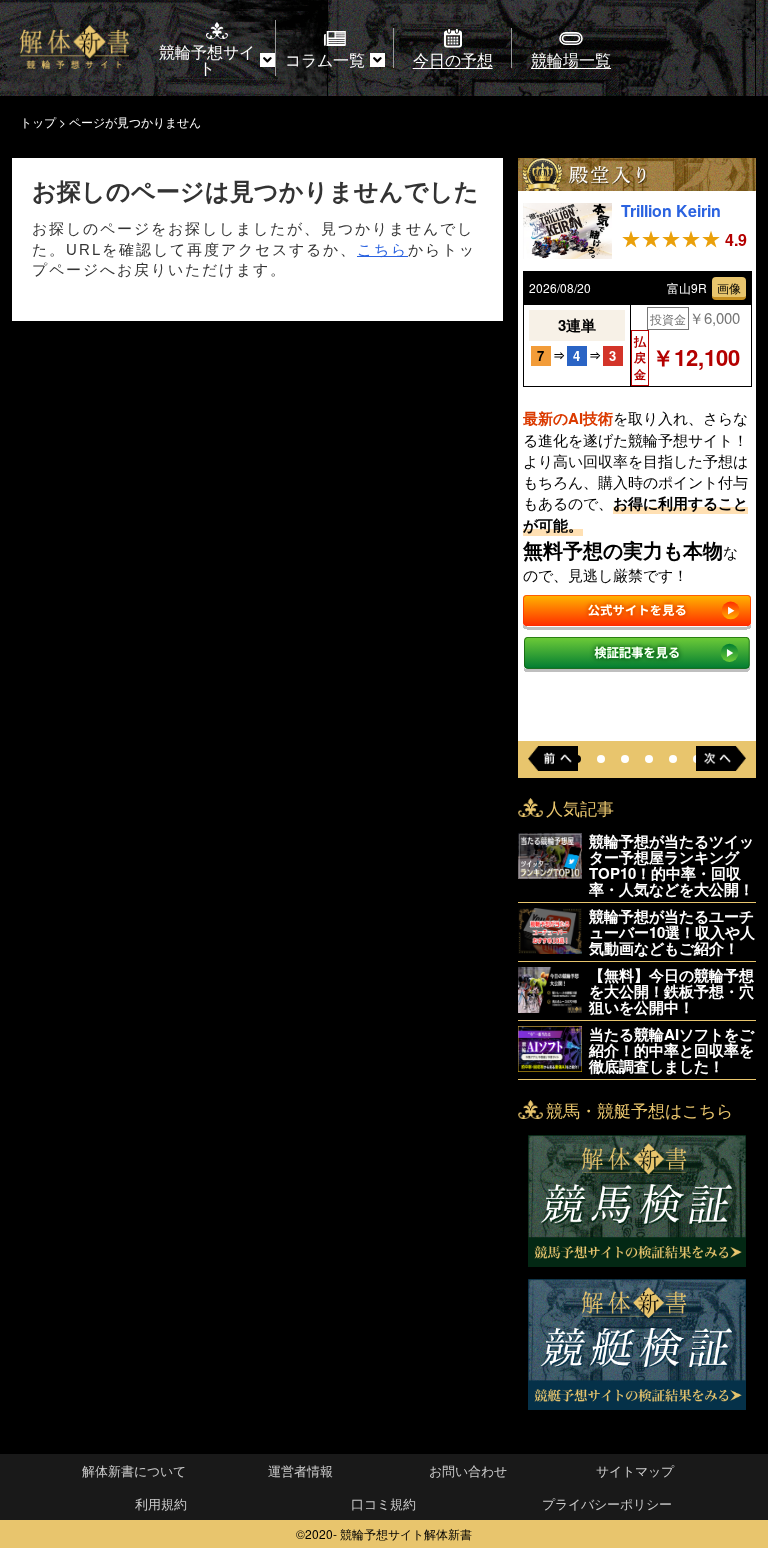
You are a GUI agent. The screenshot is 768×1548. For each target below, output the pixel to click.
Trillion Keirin (671, 210)
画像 (729, 287)
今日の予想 (453, 60)
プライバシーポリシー (607, 1503)
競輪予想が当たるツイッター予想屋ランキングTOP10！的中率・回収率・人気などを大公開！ (671, 865)
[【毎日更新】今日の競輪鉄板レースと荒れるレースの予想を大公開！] (550, 1006)
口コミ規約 (383, 1503)
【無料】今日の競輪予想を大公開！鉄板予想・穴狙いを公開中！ (671, 991)
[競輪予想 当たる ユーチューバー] (550, 947)
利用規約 (161, 1503)
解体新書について (134, 1470)
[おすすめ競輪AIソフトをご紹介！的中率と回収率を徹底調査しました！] (550, 1065)
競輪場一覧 (571, 60)
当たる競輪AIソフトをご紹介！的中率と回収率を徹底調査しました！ (671, 1050)
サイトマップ (635, 1470)
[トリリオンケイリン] (567, 252)
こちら (382, 249)
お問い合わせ (468, 1470)
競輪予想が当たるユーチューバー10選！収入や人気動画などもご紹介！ (672, 932)
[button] (601, 758)
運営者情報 (300, 1470)
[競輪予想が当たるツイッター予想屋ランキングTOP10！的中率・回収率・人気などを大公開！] (550, 872)
